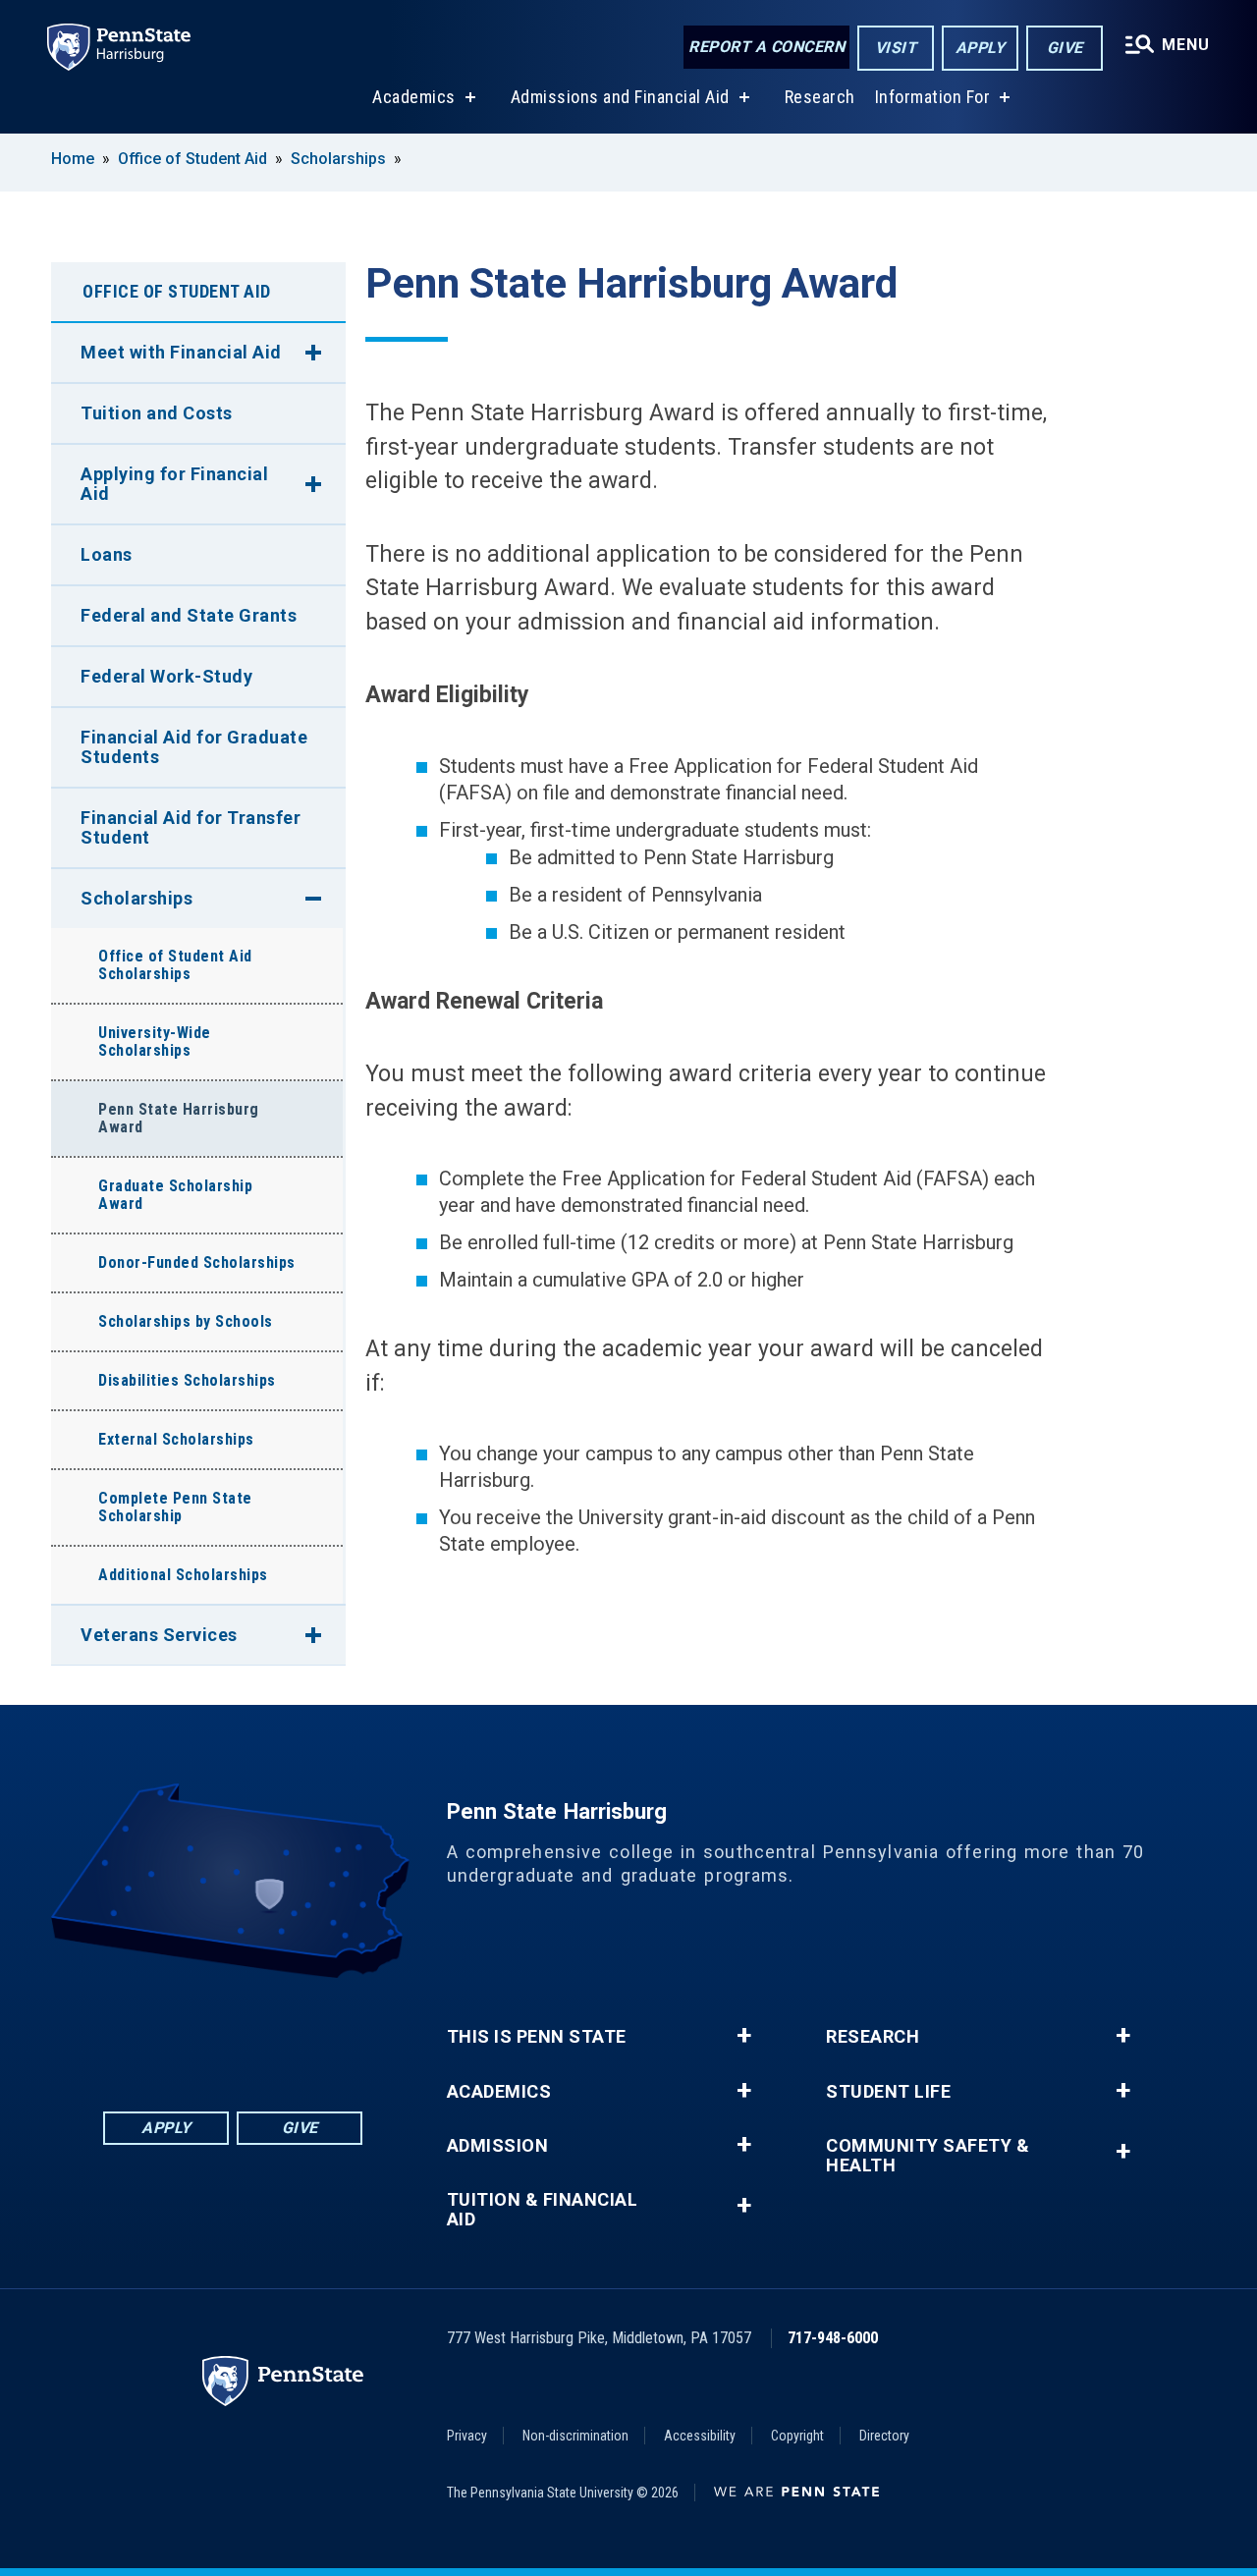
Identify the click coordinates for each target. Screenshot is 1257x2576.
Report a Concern (766, 47)
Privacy (467, 2436)
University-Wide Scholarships (155, 1041)
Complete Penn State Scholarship (175, 1507)
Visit (896, 48)
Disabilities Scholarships (187, 1380)
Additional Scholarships (183, 1575)
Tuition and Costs (157, 413)
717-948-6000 (833, 2338)
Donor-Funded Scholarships (197, 1262)
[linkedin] (182, 2032)
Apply (981, 48)
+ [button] (744, 2036)
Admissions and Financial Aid (620, 97)
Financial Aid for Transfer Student (191, 827)
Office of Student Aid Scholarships (175, 965)
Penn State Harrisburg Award (179, 1118)
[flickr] (233, 2032)
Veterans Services (159, 1635)
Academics (414, 97)
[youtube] (284, 2032)
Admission (498, 2146)
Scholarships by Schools (186, 1321)
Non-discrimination (575, 2436)
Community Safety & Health (928, 2156)
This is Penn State (537, 2037)
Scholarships (338, 159)
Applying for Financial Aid (174, 484)
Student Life (888, 2092)
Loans (107, 554)
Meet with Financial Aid (181, 352)
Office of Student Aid (192, 159)
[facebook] (131, 2032)
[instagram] (335, 2032)
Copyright (797, 2436)
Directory (884, 2436)
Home (73, 159)
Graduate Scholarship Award (175, 1195)
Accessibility (700, 2436)
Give (1065, 48)
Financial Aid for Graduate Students (194, 747)
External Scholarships (176, 1439)
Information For (933, 97)
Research (820, 97)
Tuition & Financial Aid (543, 2210)
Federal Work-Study (166, 676)
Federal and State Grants (189, 615)
